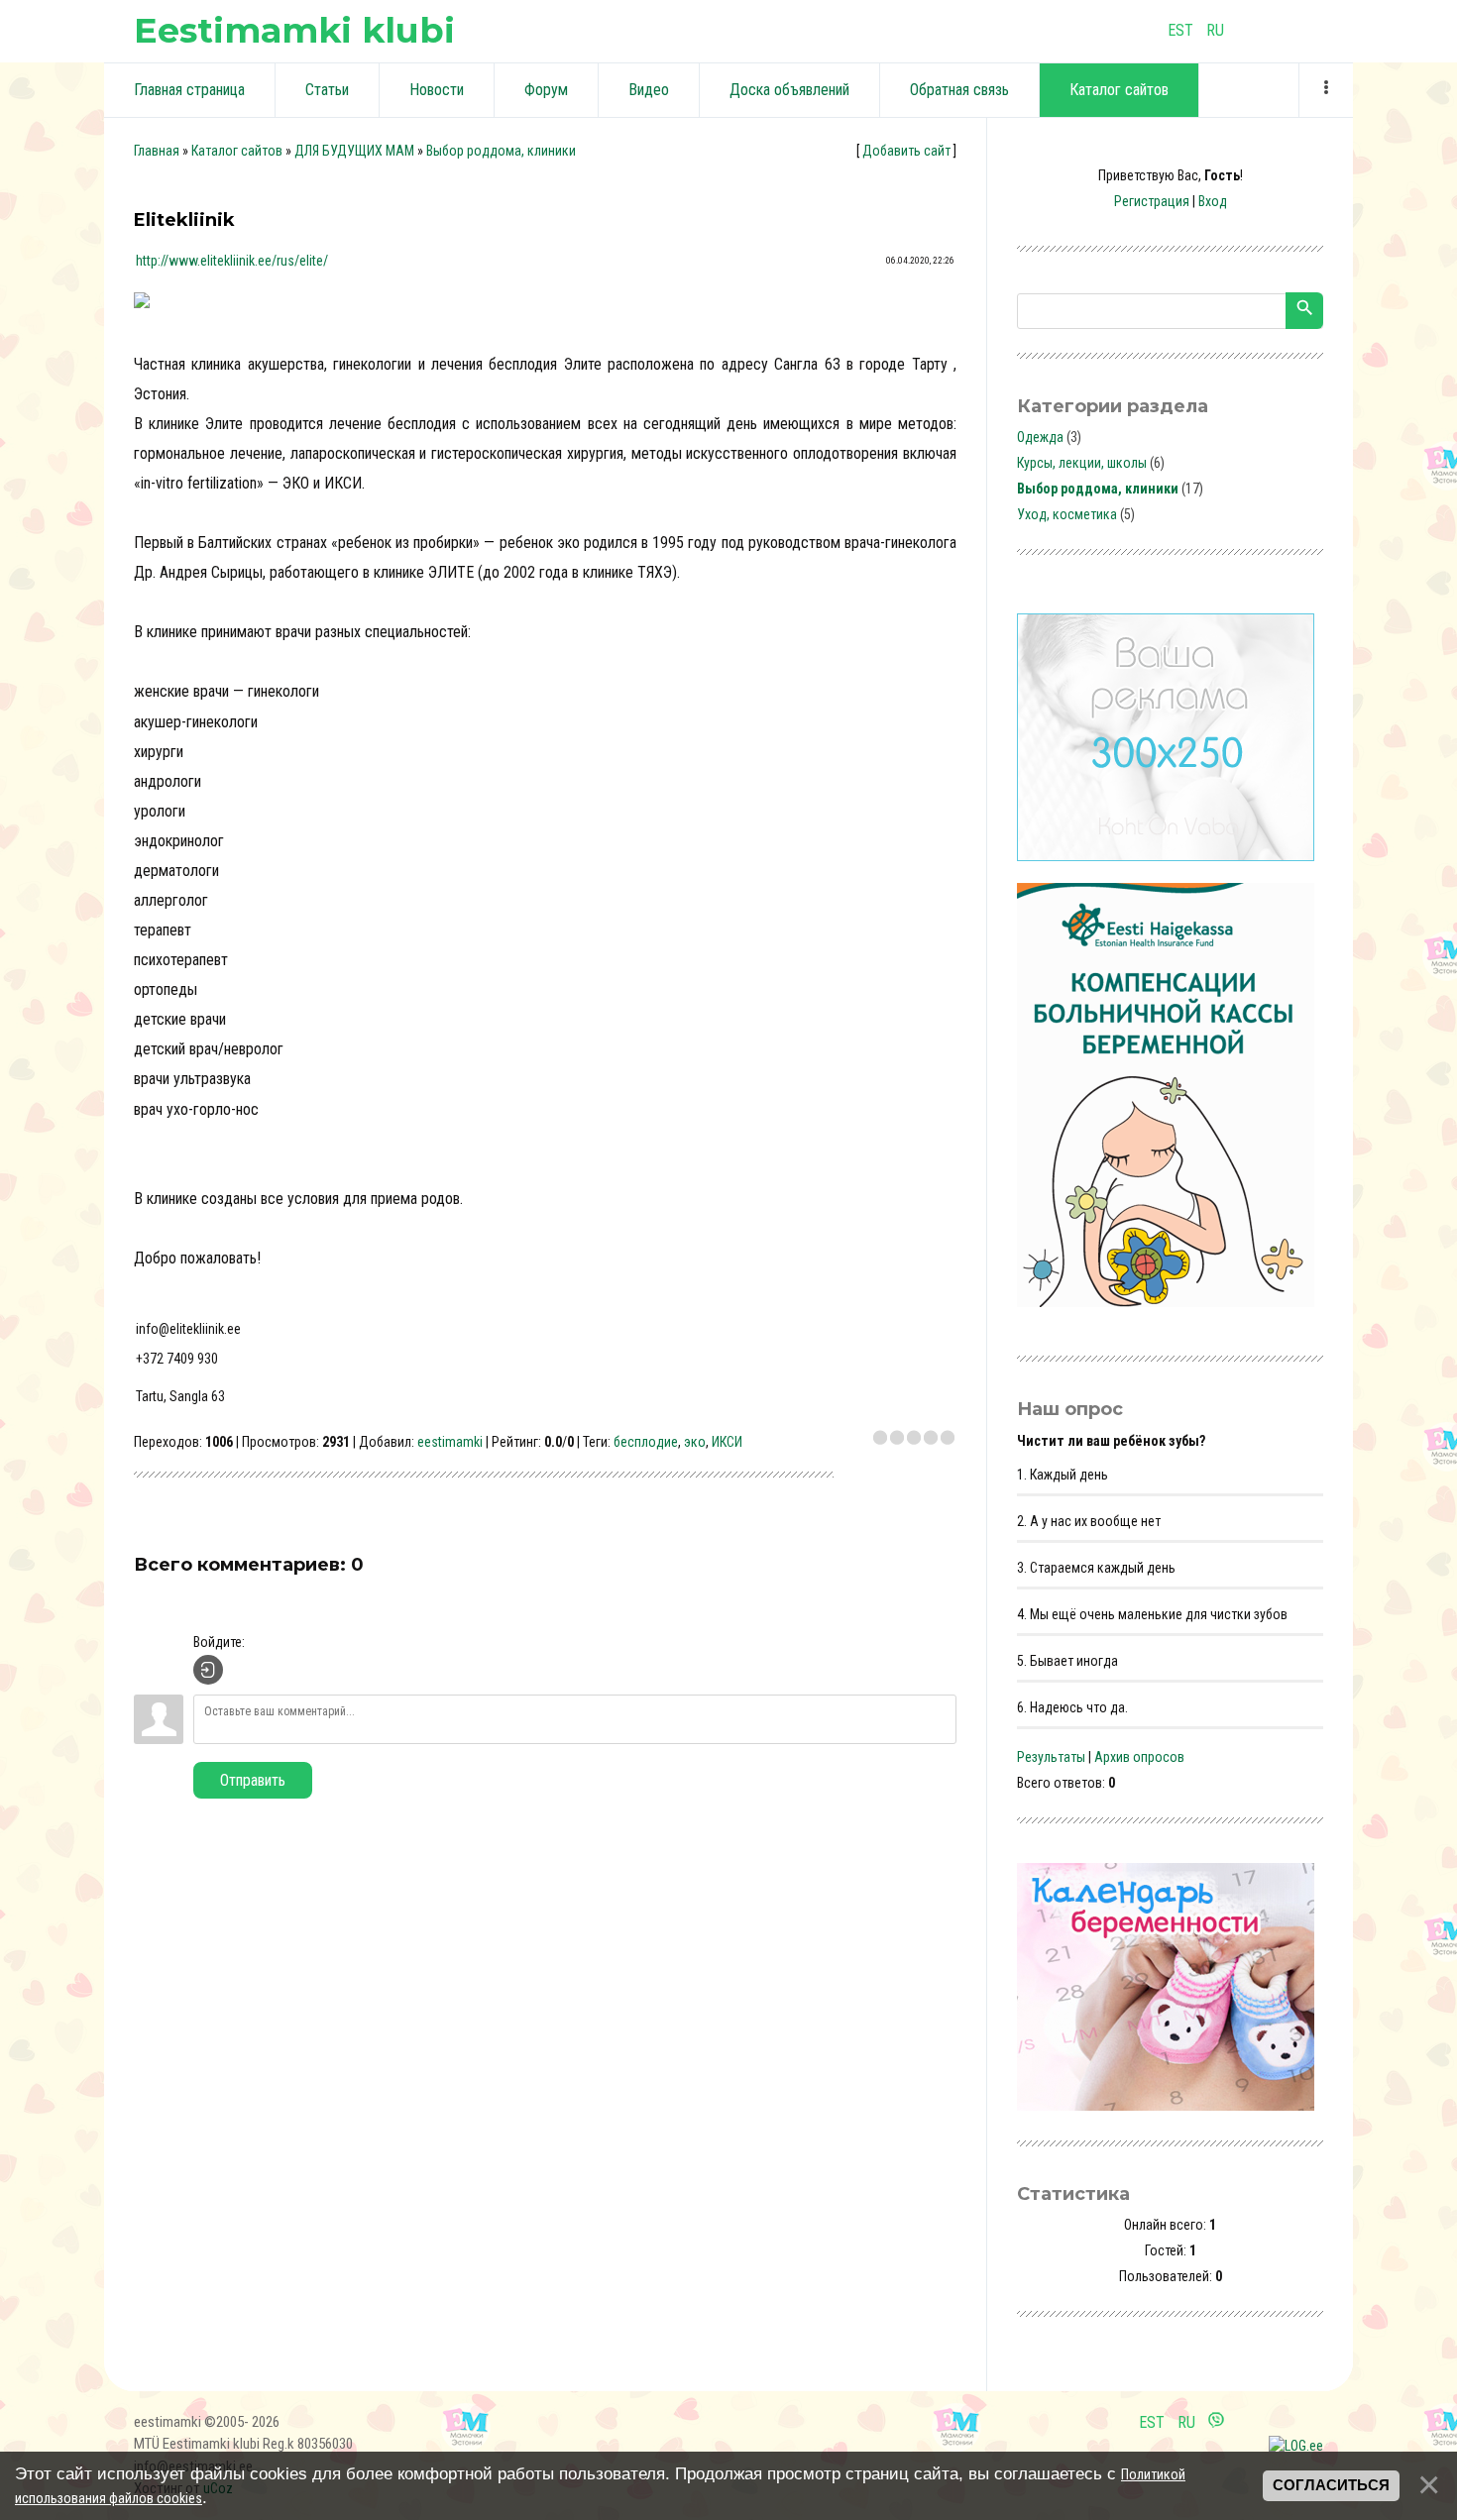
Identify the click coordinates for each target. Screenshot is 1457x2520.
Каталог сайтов (237, 151)
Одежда (1040, 437)
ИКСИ (727, 1442)
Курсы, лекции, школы (1082, 463)
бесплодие (646, 1442)
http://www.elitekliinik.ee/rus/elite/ (232, 261)
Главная (157, 151)
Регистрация (1152, 201)
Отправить (253, 1780)
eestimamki (450, 1442)
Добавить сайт (906, 151)
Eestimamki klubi (294, 30)
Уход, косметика (1067, 514)
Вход (1213, 201)
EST (1180, 30)
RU (1215, 30)
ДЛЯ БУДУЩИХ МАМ (354, 151)
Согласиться (1331, 2485)
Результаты (1051, 1757)
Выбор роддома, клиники (501, 151)
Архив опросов (1139, 1757)
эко (695, 1442)
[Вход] (208, 1670)
